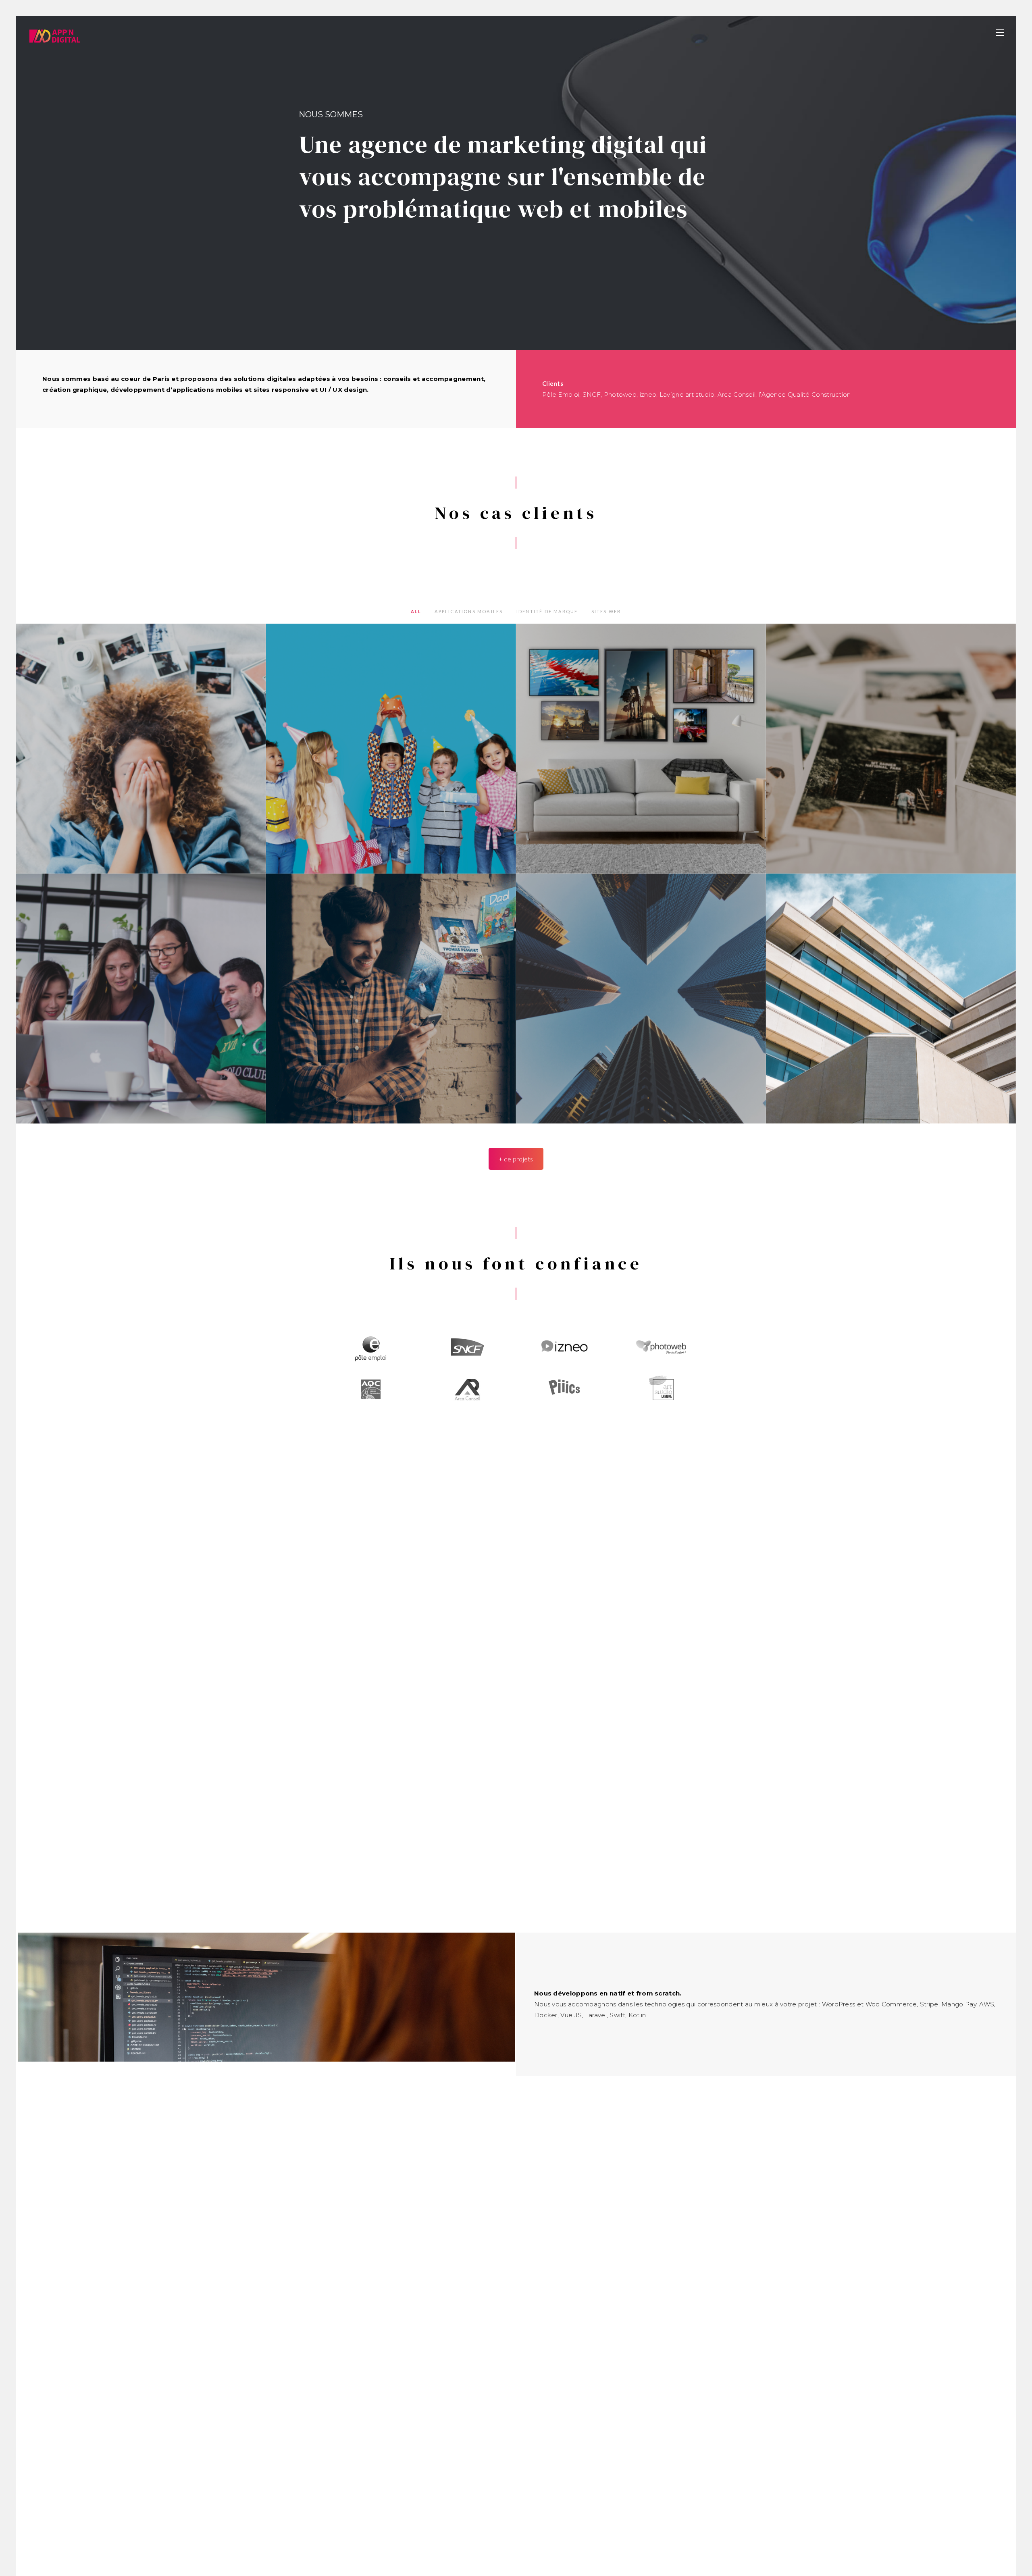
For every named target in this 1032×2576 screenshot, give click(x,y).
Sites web (607, 611)
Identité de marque (547, 611)
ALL (416, 611)
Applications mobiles (469, 611)
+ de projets (516, 1159)
